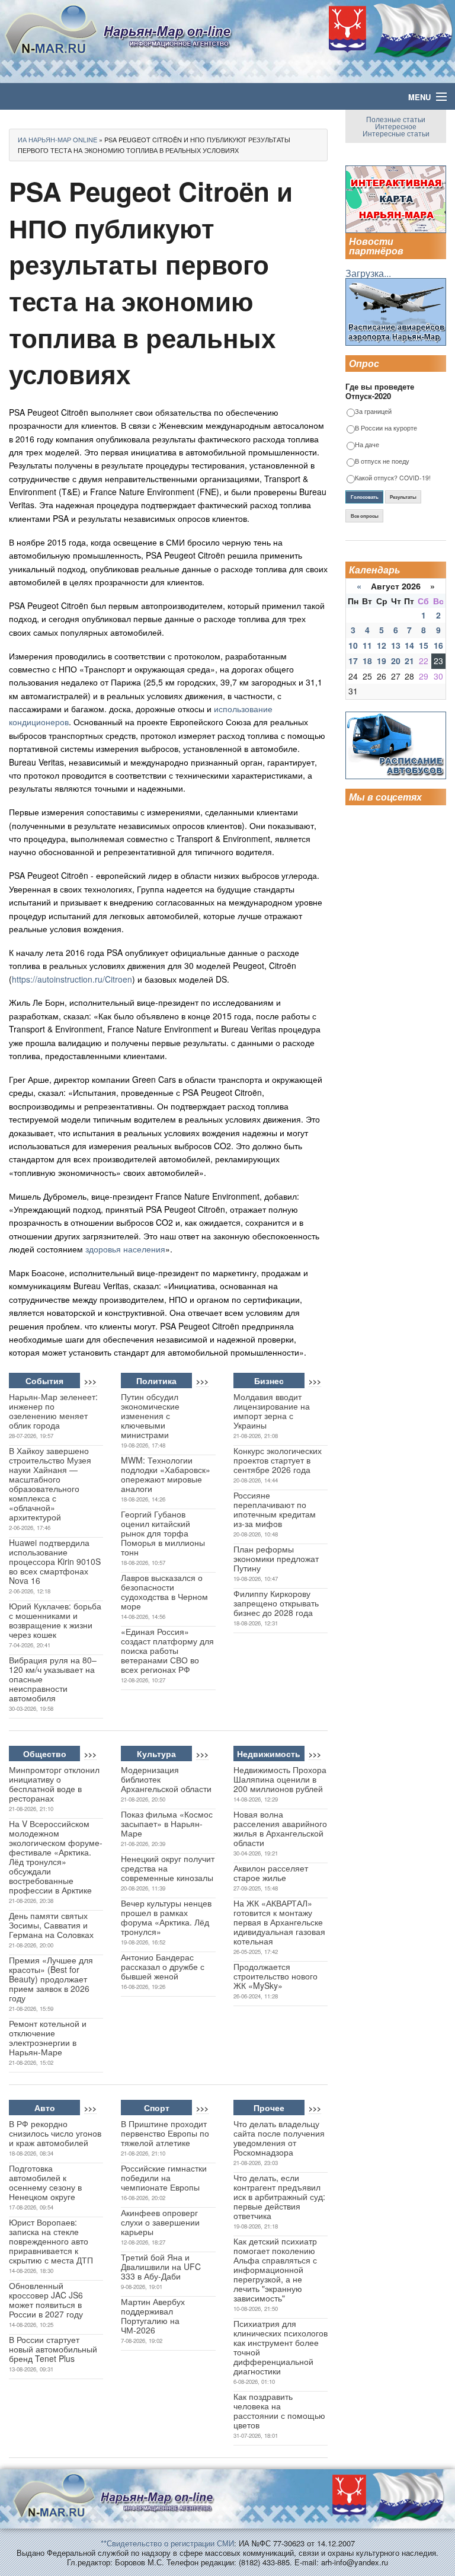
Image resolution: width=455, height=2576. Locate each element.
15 (424, 645)
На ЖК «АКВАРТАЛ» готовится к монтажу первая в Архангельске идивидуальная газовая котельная (279, 1922)
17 (353, 661)
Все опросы (365, 516)
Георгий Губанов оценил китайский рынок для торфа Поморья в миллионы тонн (163, 1533)
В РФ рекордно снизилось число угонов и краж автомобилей (55, 2133)
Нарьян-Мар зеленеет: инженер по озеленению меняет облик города (53, 1411)
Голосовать (365, 497)
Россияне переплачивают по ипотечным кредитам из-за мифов (275, 1509)
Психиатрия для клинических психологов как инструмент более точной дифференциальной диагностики (281, 2347)
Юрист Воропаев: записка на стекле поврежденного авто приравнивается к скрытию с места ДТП (51, 2241)
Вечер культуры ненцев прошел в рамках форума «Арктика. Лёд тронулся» (166, 1917)
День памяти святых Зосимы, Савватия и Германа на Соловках (51, 1925)
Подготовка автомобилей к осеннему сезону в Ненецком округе (45, 2182)
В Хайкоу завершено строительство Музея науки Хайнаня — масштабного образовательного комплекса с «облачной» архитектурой (50, 1484)
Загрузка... (368, 273)
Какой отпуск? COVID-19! (393, 478)
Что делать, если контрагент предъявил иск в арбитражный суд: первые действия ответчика (279, 2196)
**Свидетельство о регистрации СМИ (167, 2543)
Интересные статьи (396, 133)
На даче (367, 445)
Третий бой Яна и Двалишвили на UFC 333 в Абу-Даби (161, 2266)
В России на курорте (386, 428)
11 (367, 645)
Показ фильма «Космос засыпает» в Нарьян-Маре (167, 1823)
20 (396, 661)
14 (409, 645)
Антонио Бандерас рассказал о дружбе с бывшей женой (163, 1966)
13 (396, 645)
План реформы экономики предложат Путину (276, 1558)
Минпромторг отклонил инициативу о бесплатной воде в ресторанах (54, 1784)
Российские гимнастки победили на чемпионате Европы (164, 2178)
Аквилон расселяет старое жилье (271, 1873)
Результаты (403, 497)
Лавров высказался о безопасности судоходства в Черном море (164, 1592)
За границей (373, 412)
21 (409, 661)
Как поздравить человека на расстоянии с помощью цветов (279, 2411)
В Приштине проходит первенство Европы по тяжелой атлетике (165, 2133)
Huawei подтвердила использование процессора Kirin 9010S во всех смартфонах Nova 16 (55, 1561)
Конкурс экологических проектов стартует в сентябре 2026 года (278, 1460)
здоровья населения (125, 1249)
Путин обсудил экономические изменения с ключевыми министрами (150, 1415)
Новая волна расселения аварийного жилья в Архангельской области (280, 1828)
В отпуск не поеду (382, 462)
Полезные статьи (396, 119)
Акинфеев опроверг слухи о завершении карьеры (160, 2222)
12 (382, 645)
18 (367, 661)
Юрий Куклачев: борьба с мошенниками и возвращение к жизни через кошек (55, 1620)
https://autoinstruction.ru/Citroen (72, 979)
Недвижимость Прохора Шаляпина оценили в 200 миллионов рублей (280, 1779)
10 (353, 645)
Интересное (396, 126)
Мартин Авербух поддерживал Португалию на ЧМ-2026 (153, 2316)
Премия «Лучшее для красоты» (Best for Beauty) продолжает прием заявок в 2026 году (51, 1979)
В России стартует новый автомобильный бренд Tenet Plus (53, 2349)
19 (382, 661)
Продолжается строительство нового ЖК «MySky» (275, 1976)
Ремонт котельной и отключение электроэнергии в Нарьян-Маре (48, 2038)
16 (438, 645)
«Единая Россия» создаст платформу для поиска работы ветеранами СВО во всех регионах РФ (167, 1650)
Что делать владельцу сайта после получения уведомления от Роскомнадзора (279, 2138)
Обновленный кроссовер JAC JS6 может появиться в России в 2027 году (46, 2300)
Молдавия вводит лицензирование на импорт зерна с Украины (272, 1411)
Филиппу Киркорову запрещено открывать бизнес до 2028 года (276, 1603)
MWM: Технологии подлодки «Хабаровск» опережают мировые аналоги (166, 1474)
